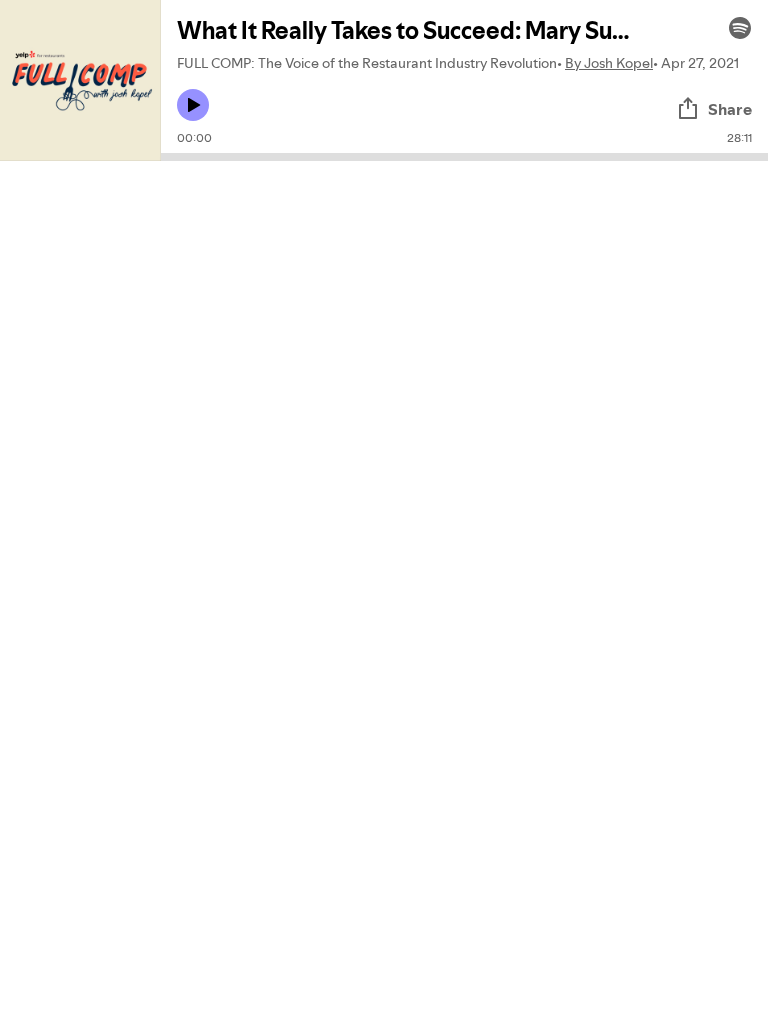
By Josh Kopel (609, 63)
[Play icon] (193, 105)
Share (730, 109)
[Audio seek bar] (464, 157)
